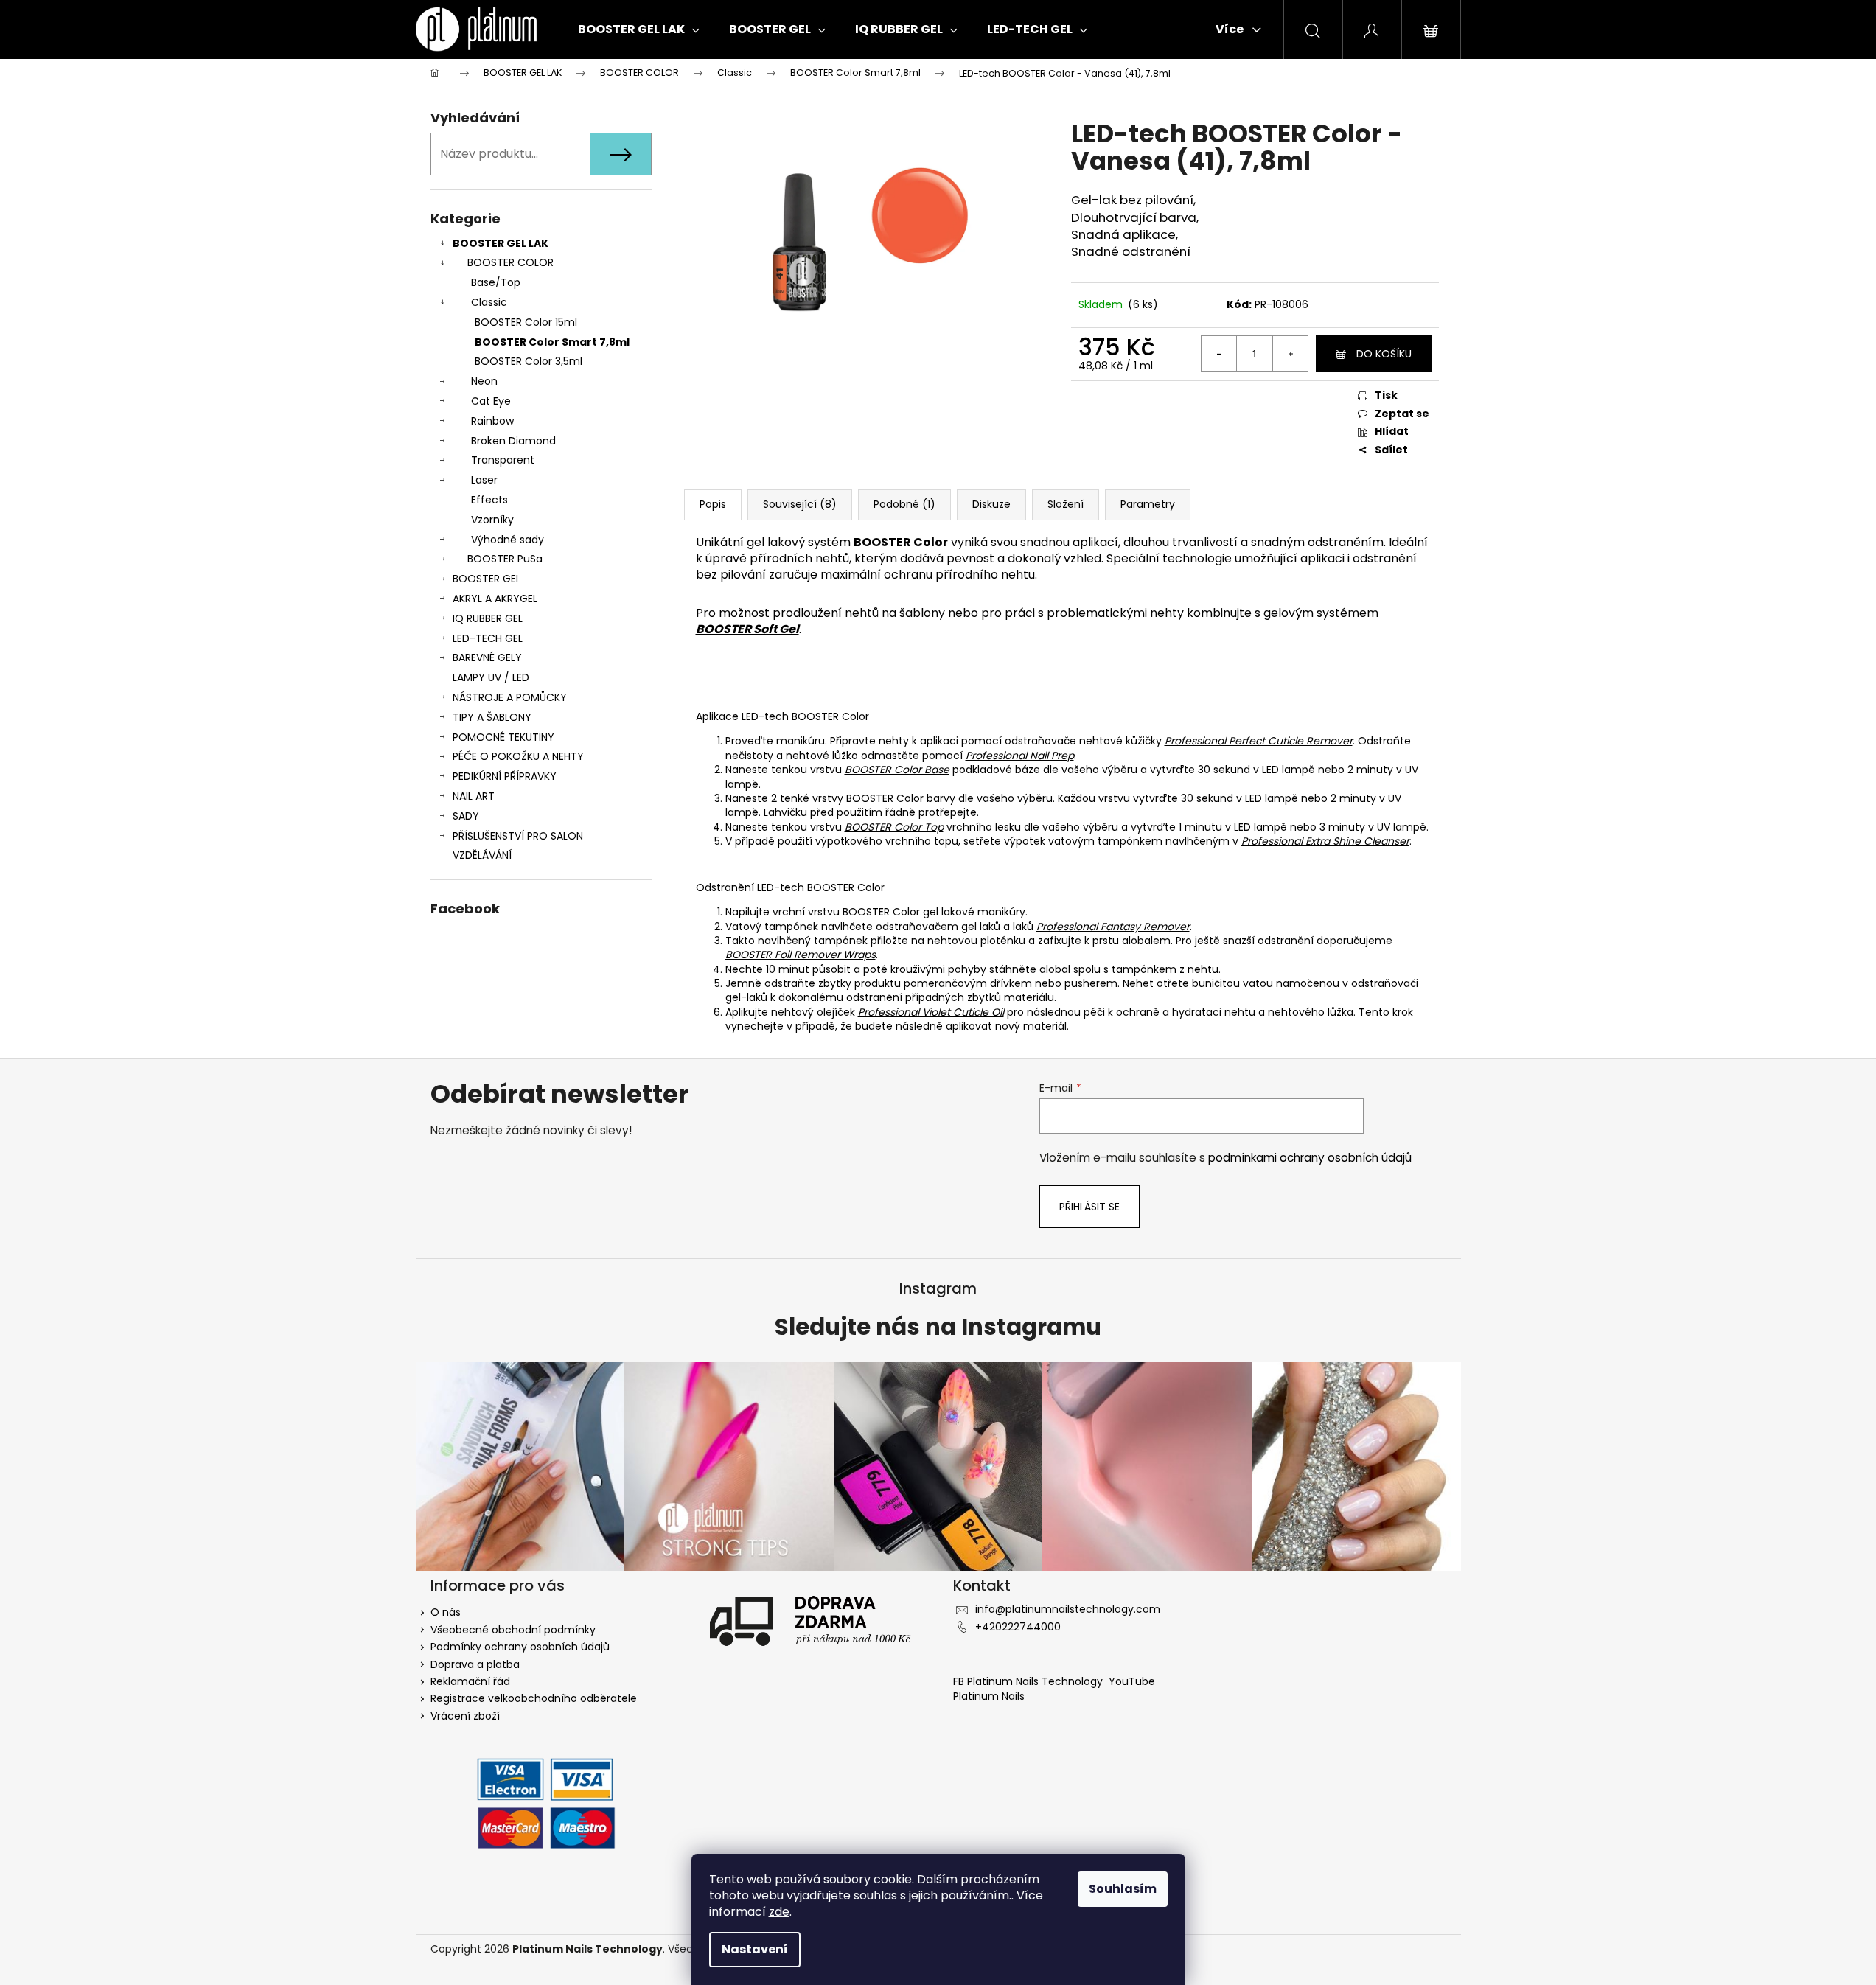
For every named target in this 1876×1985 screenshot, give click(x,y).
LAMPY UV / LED (491, 677)
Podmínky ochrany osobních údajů (520, 1647)
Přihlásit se (1089, 1207)
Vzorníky (492, 520)
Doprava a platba (475, 1664)
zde (779, 1912)
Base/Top (496, 282)
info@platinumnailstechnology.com (1068, 1609)
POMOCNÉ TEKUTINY (503, 737)
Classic (489, 302)
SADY (466, 816)
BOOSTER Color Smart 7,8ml (552, 342)
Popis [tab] (713, 504)
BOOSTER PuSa (505, 559)
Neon (484, 381)
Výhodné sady (508, 540)
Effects (489, 500)
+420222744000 (1018, 1627)
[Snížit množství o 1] (1219, 354)
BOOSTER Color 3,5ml (529, 361)
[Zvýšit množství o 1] (1290, 354)
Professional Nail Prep (1020, 756)
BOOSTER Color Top (894, 827)
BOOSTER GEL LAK (501, 243)
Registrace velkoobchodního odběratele (534, 1698)
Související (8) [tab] (800, 504)
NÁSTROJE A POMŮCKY (510, 697)
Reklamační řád (470, 1681)
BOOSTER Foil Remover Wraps (801, 955)
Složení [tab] (1066, 504)
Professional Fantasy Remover (1113, 927)
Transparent (503, 460)
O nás (446, 1612)
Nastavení (755, 1949)
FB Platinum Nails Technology (1029, 1681)
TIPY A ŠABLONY (492, 717)
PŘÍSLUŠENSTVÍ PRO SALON (518, 836)
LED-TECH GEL (488, 638)
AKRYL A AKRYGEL (495, 599)
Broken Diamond (513, 441)
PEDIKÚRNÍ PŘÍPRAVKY (505, 776)
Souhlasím (1123, 1889)
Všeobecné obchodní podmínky (513, 1630)
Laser (484, 480)
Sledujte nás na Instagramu (938, 1328)
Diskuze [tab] (991, 504)
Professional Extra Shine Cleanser (1325, 841)
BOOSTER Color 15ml (526, 322)
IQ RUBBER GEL (488, 618)
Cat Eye (491, 401)
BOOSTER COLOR (510, 262)
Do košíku (1384, 354)
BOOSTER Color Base (897, 770)
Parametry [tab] (1148, 504)
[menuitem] (639, 29)
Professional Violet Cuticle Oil (931, 1012)
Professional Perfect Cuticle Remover (1259, 741)
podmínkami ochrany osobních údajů (1310, 1158)
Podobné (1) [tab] (904, 504)
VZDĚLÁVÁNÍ (482, 855)
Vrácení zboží (465, 1716)
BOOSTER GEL (487, 579)
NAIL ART (474, 796)
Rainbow (492, 421)
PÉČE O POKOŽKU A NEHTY (518, 756)
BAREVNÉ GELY (487, 657)
